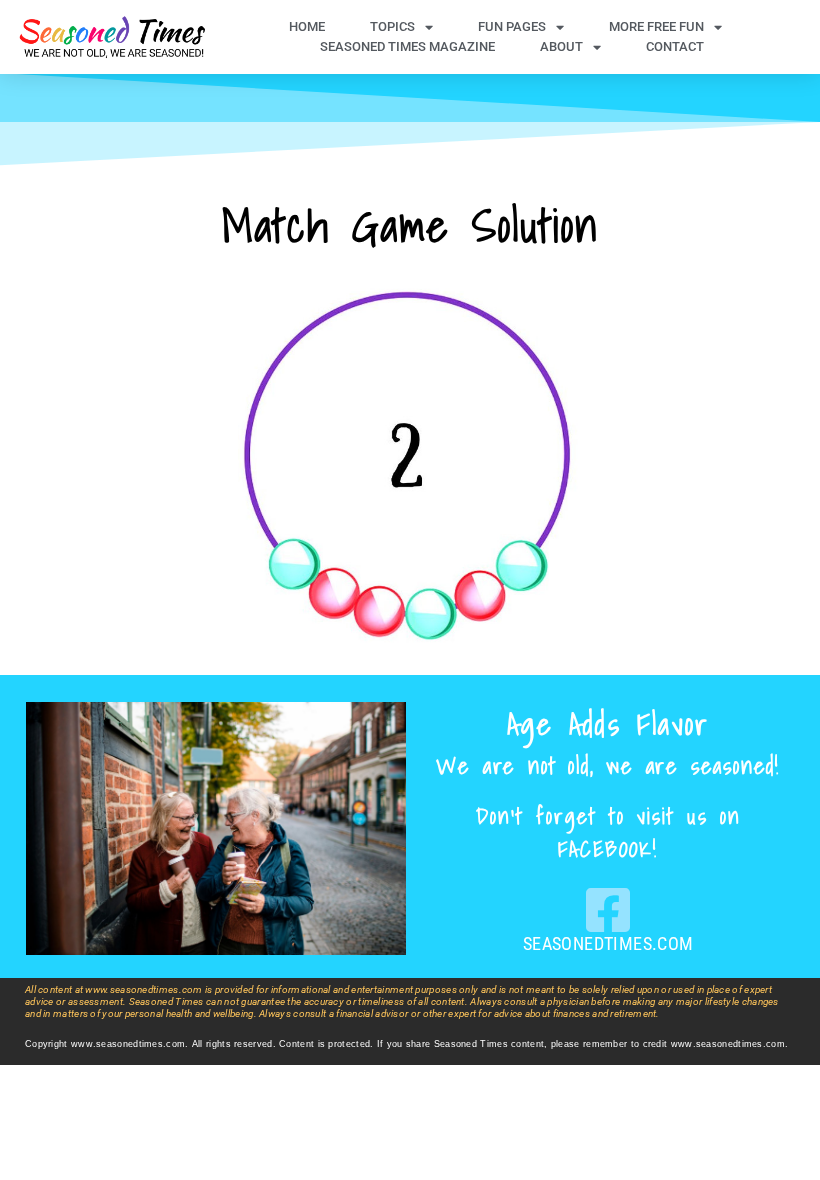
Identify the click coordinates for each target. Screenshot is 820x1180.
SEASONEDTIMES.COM (608, 943)
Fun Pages (512, 26)
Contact (675, 46)
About (561, 46)
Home (307, 26)
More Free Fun (656, 26)
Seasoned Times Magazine (407, 46)
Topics (392, 26)
